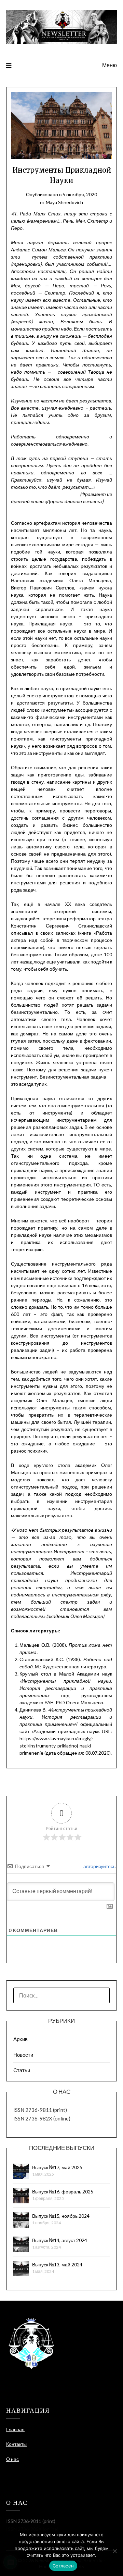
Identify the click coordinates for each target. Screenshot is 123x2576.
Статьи (22, 2070)
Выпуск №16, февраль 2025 (63, 2192)
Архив (20, 2039)
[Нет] (114, 2551)
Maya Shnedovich (64, 202)
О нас (12, 2459)
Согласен (63, 2566)
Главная (15, 2429)
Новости (23, 2055)
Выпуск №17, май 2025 (57, 2167)
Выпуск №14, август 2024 (60, 2240)
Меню (110, 65)
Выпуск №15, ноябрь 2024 (61, 2216)
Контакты (16, 2444)
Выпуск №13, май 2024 (57, 2264)
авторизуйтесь (99, 1866)
